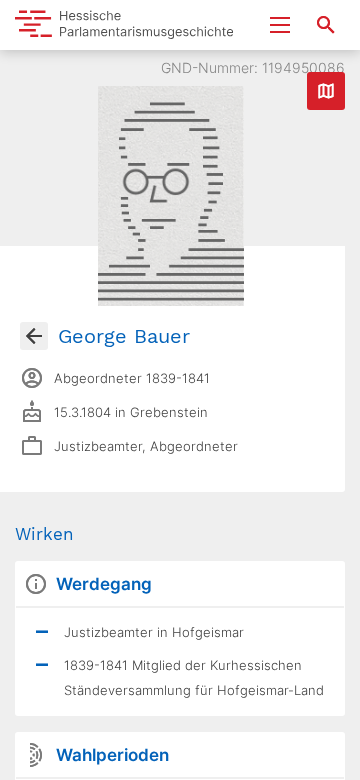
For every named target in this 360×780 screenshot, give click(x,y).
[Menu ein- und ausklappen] (280, 25)
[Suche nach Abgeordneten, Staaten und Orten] (326, 25)
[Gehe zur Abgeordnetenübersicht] (34, 336)
